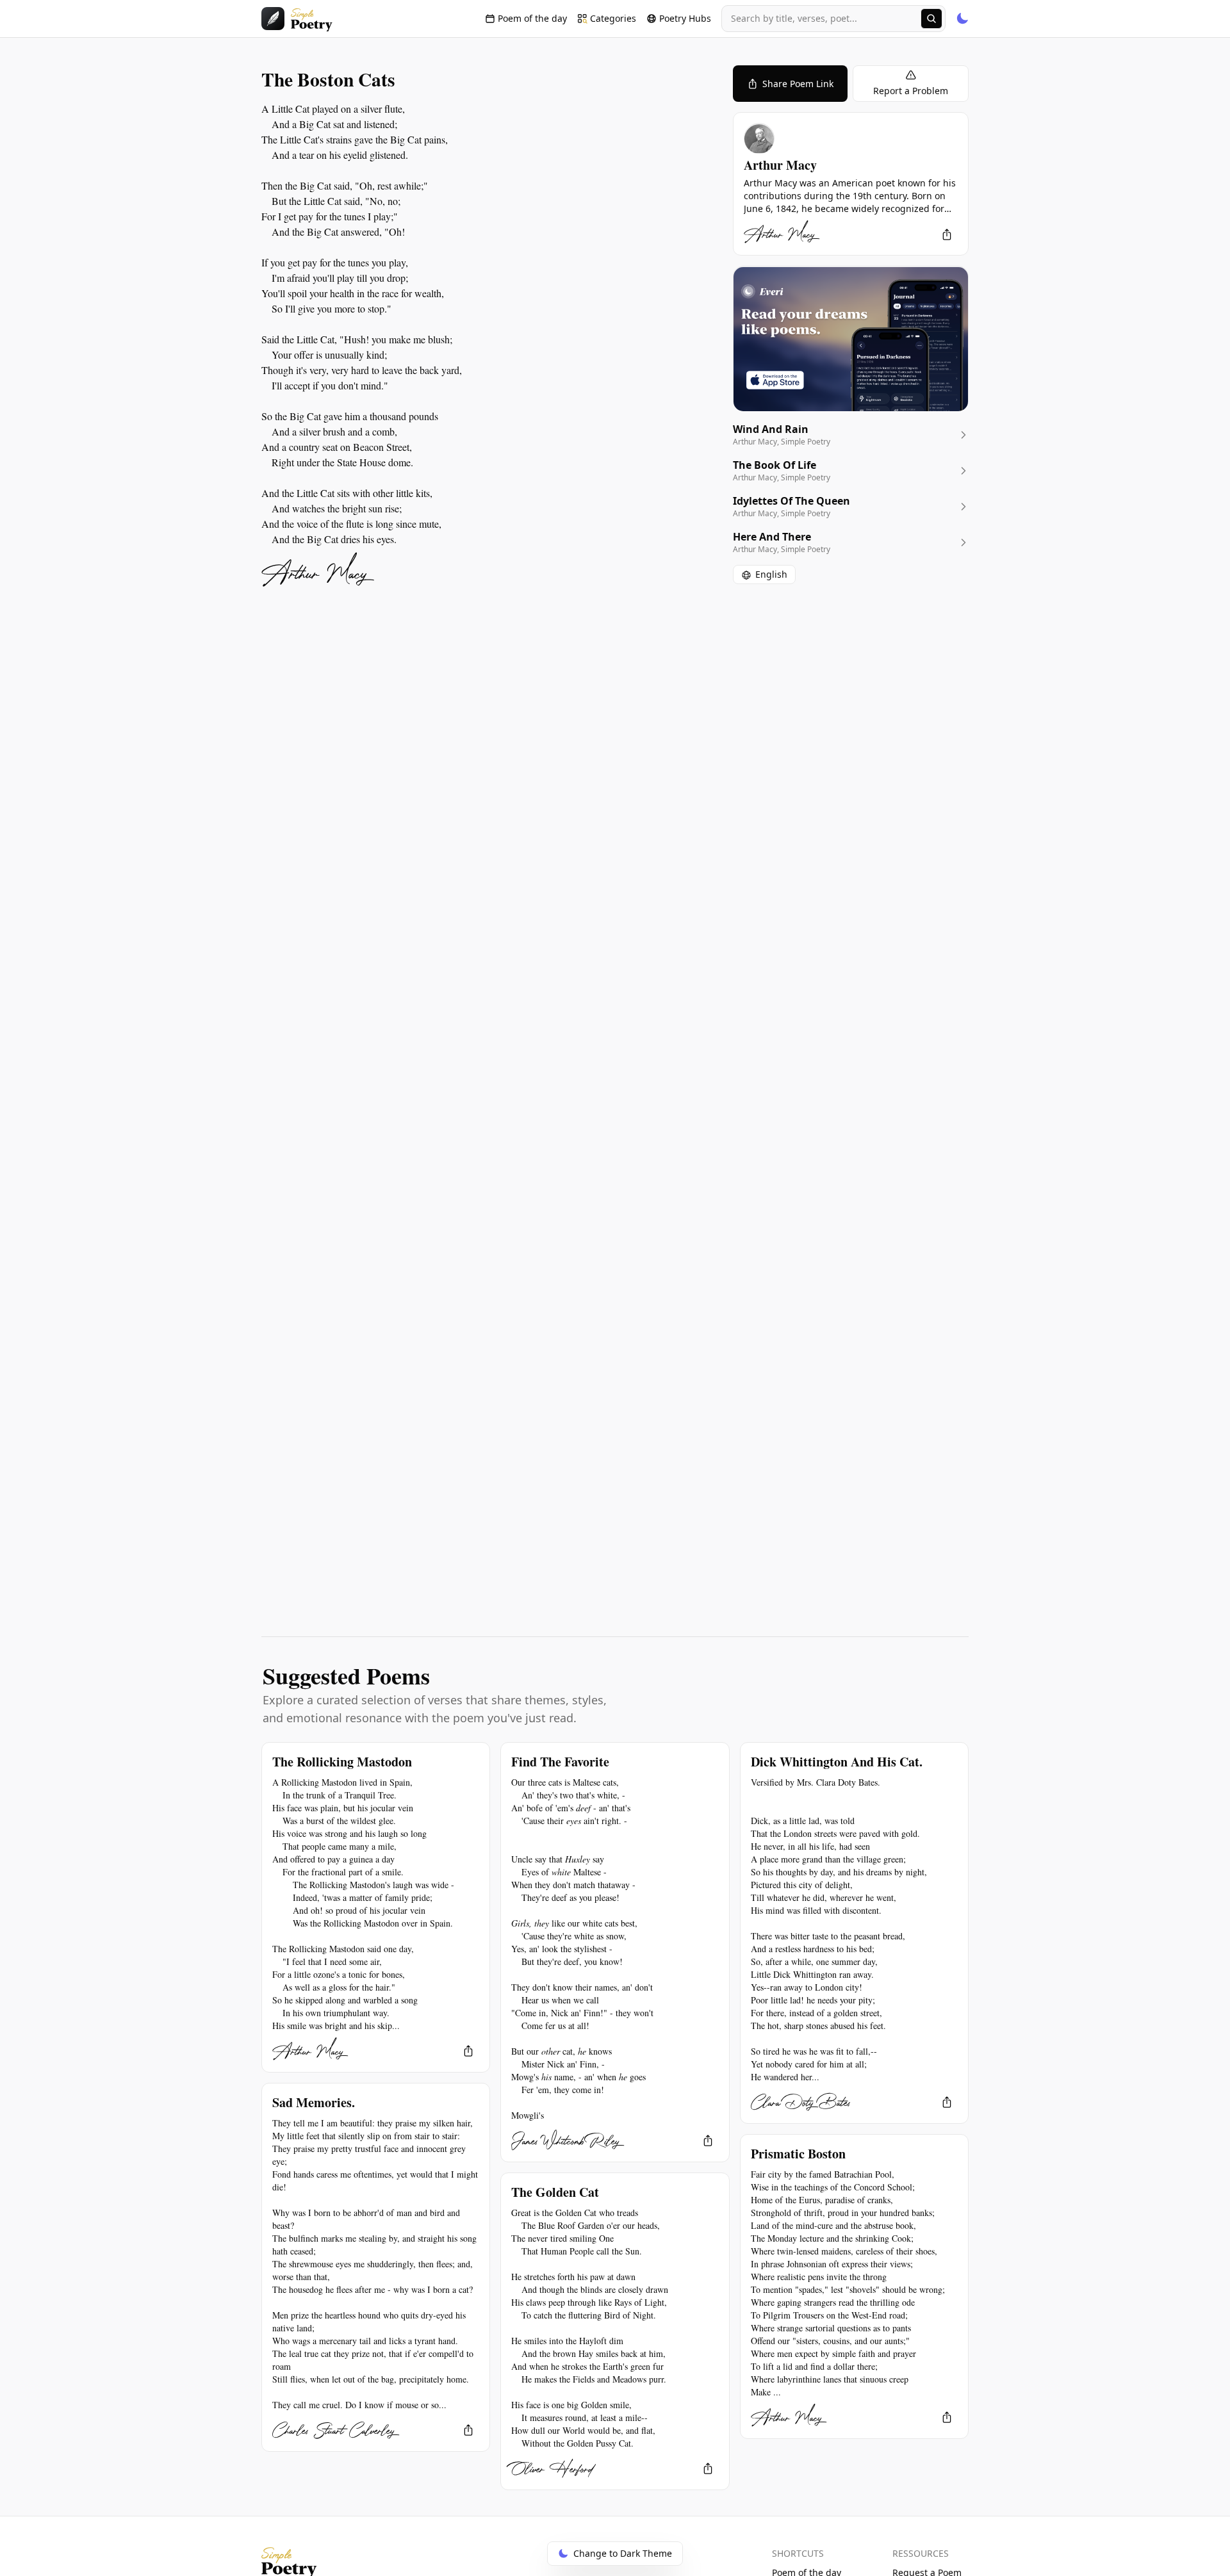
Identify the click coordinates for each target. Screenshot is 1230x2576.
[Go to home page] (297, 19)
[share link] (947, 234)
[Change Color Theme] (962, 19)
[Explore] (931, 19)
